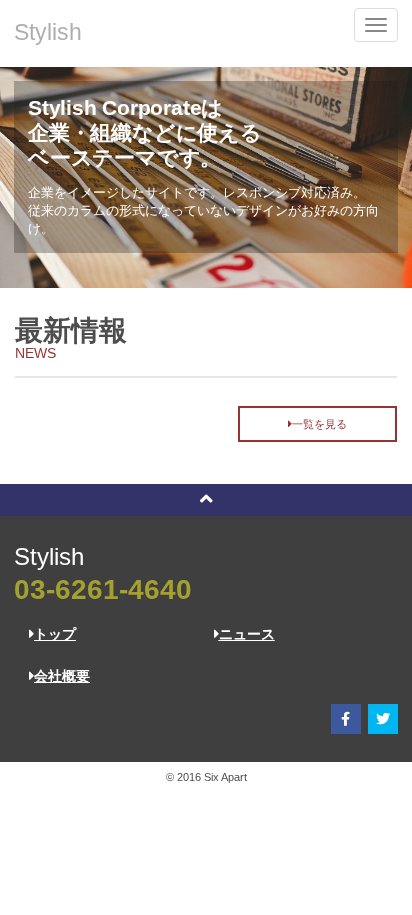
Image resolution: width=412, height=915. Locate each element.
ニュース (247, 634)
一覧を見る (319, 424)
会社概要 (62, 676)
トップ (55, 634)
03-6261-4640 (103, 589)
